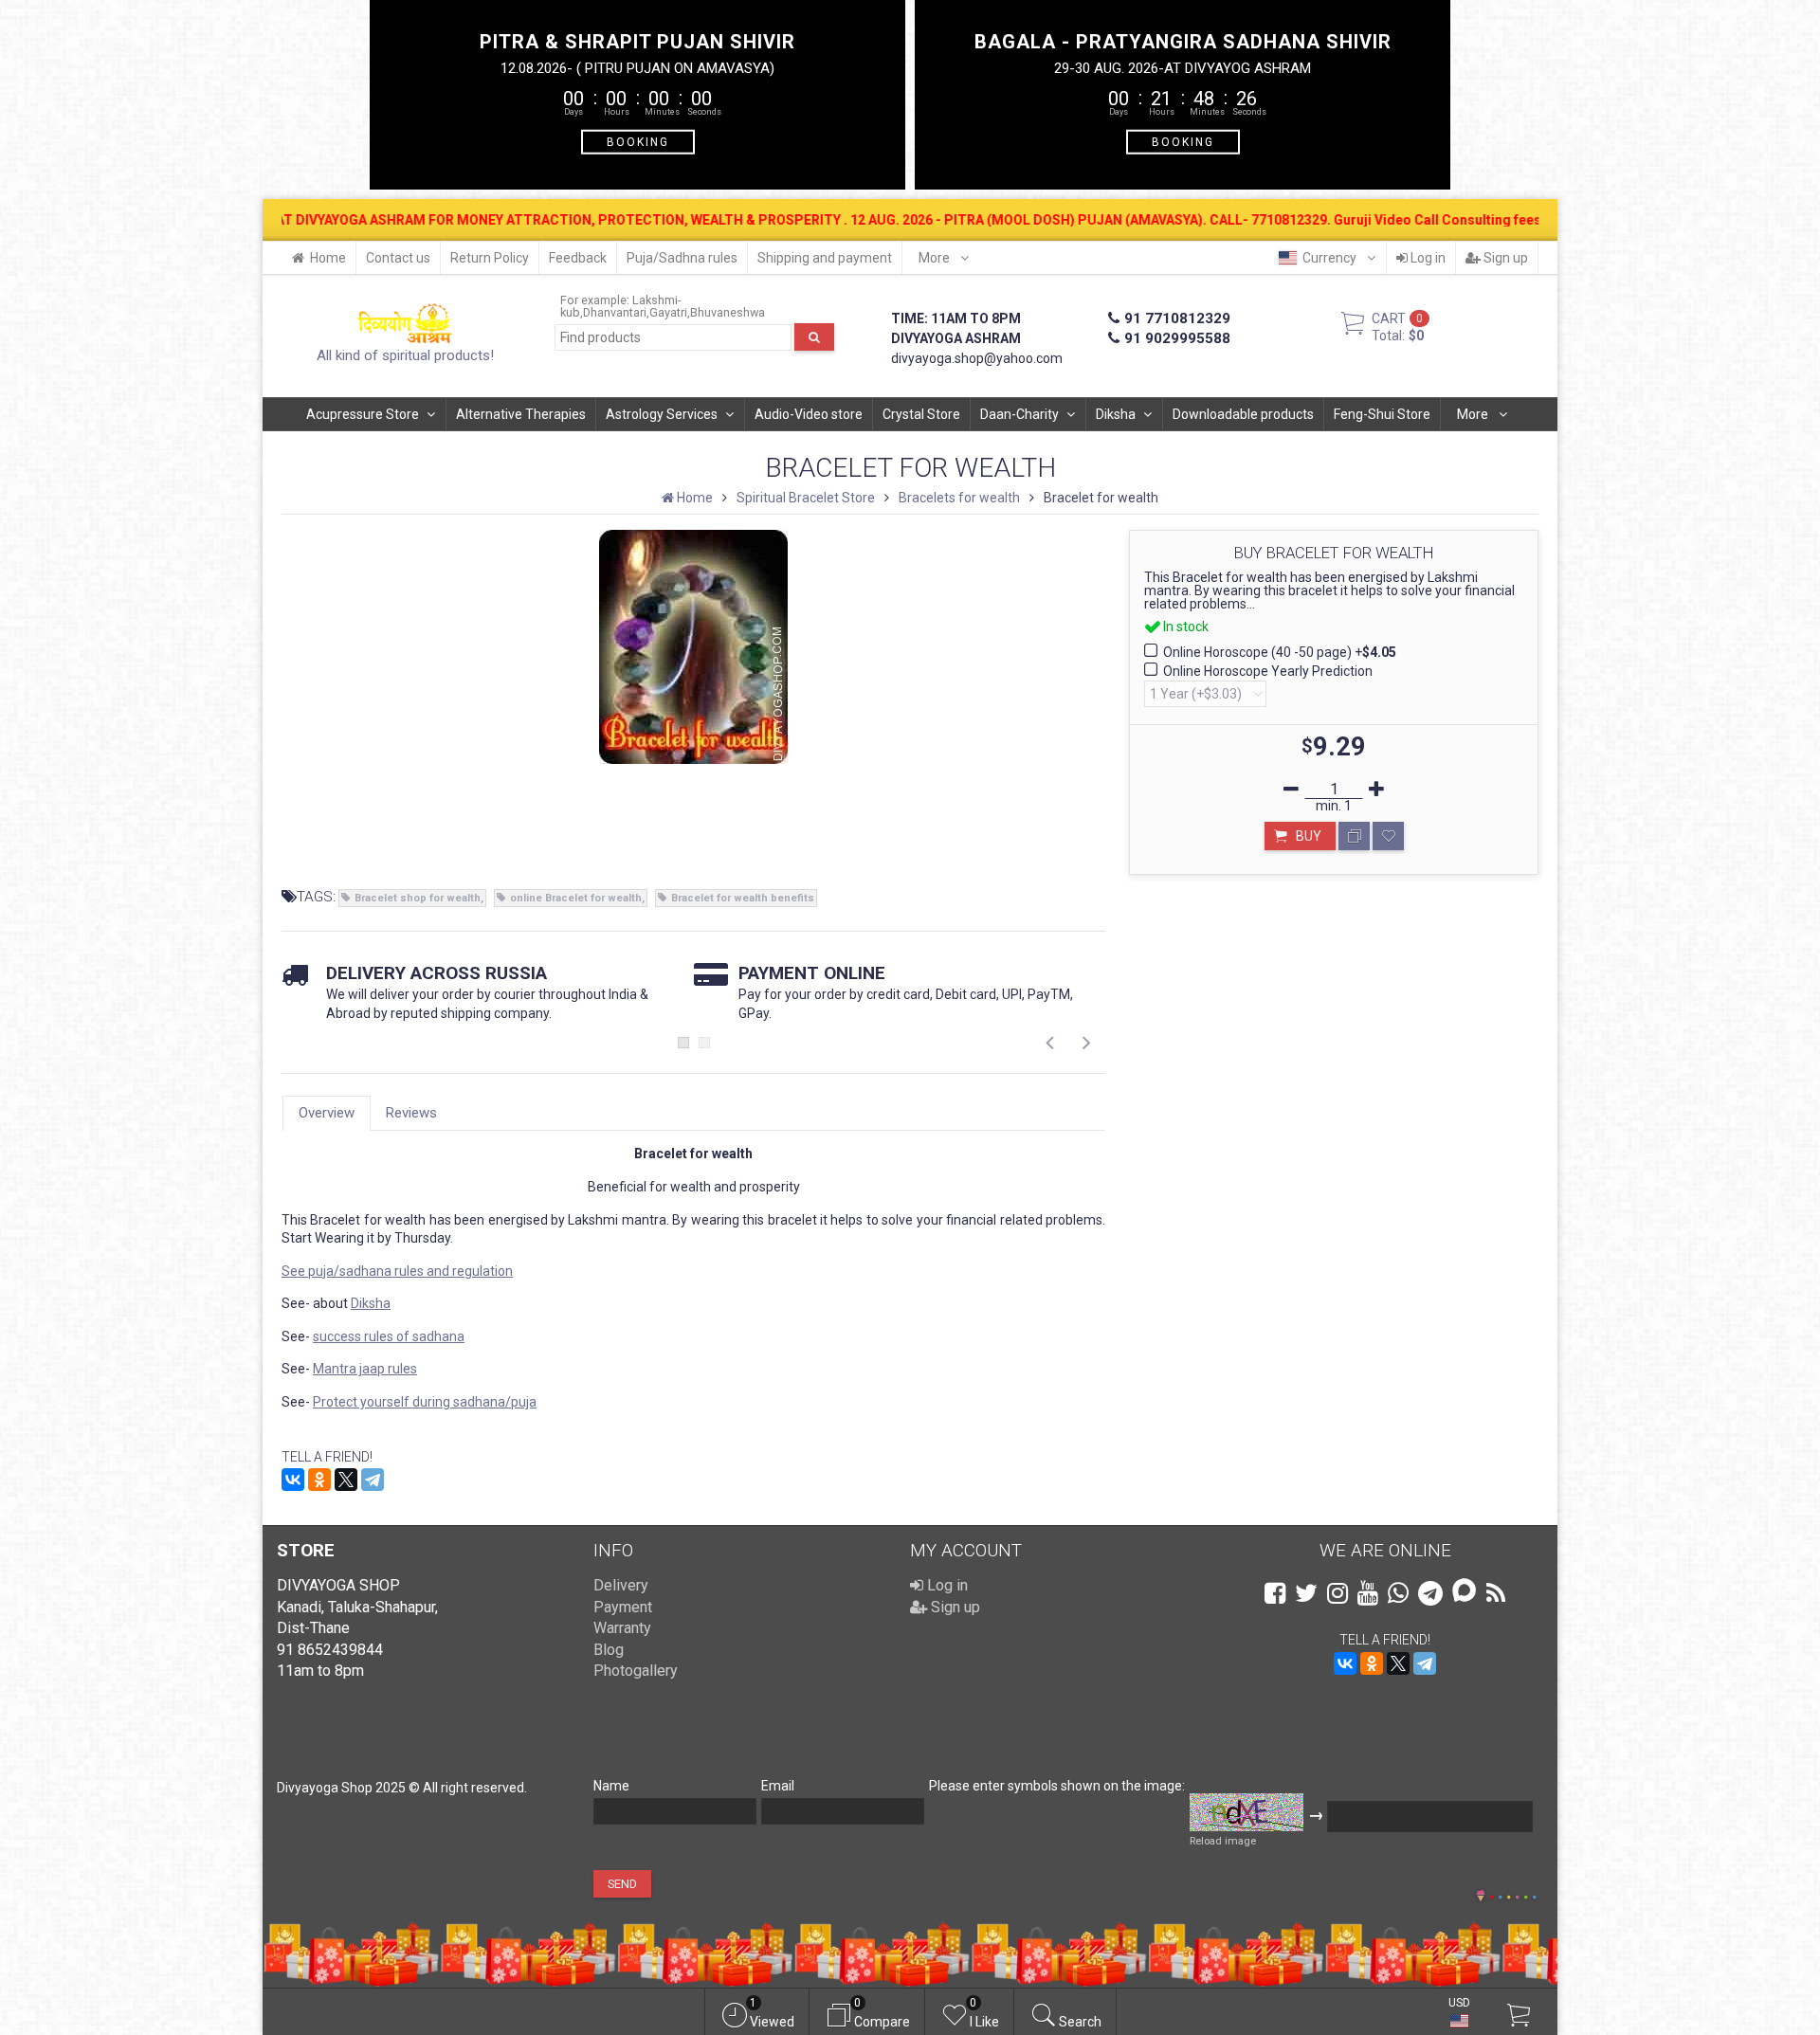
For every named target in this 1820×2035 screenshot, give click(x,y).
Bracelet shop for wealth (418, 898)
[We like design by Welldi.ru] (1481, 1898)
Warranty (622, 1628)
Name (611, 1786)
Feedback (578, 258)
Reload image (1223, 1841)
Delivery (621, 1585)
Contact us (398, 258)
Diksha (1116, 414)
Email (778, 1786)
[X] (346, 1480)
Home (328, 258)
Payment (623, 1607)
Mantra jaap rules (365, 1369)
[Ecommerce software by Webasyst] (1513, 1894)
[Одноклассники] (319, 1480)
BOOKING (638, 141)
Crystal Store (921, 414)
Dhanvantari (615, 312)
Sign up (1504, 258)
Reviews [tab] (411, 1113)
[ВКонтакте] (293, 1480)
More (936, 258)
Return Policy (490, 258)
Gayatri (668, 312)
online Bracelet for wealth (576, 898)
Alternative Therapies (521, 414)
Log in (1427, 258)
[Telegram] (373, 1480)
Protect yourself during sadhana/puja (425, 1402)
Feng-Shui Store (1382, 414)
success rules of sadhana (389, 1336)
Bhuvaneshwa (728, 312)
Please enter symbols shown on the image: (1057, 1786)
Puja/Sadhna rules (682, 258)
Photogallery (636, 1671)
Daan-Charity (1019, 414)
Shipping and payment (825, 258)
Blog (609, 1650)
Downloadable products (1243, 414)
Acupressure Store (363, 414)
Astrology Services (662, 414)
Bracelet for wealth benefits (743, 898)
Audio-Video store (809, 414)
